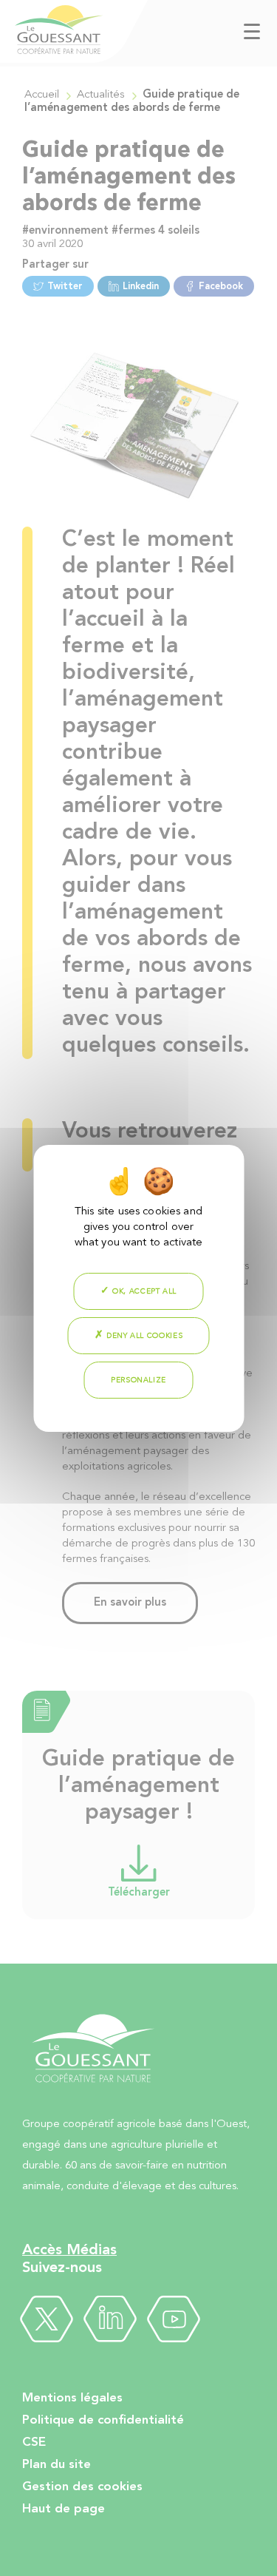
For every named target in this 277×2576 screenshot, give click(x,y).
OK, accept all (144, 1291)
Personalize (138, 1380)
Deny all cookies (143, 1336)
